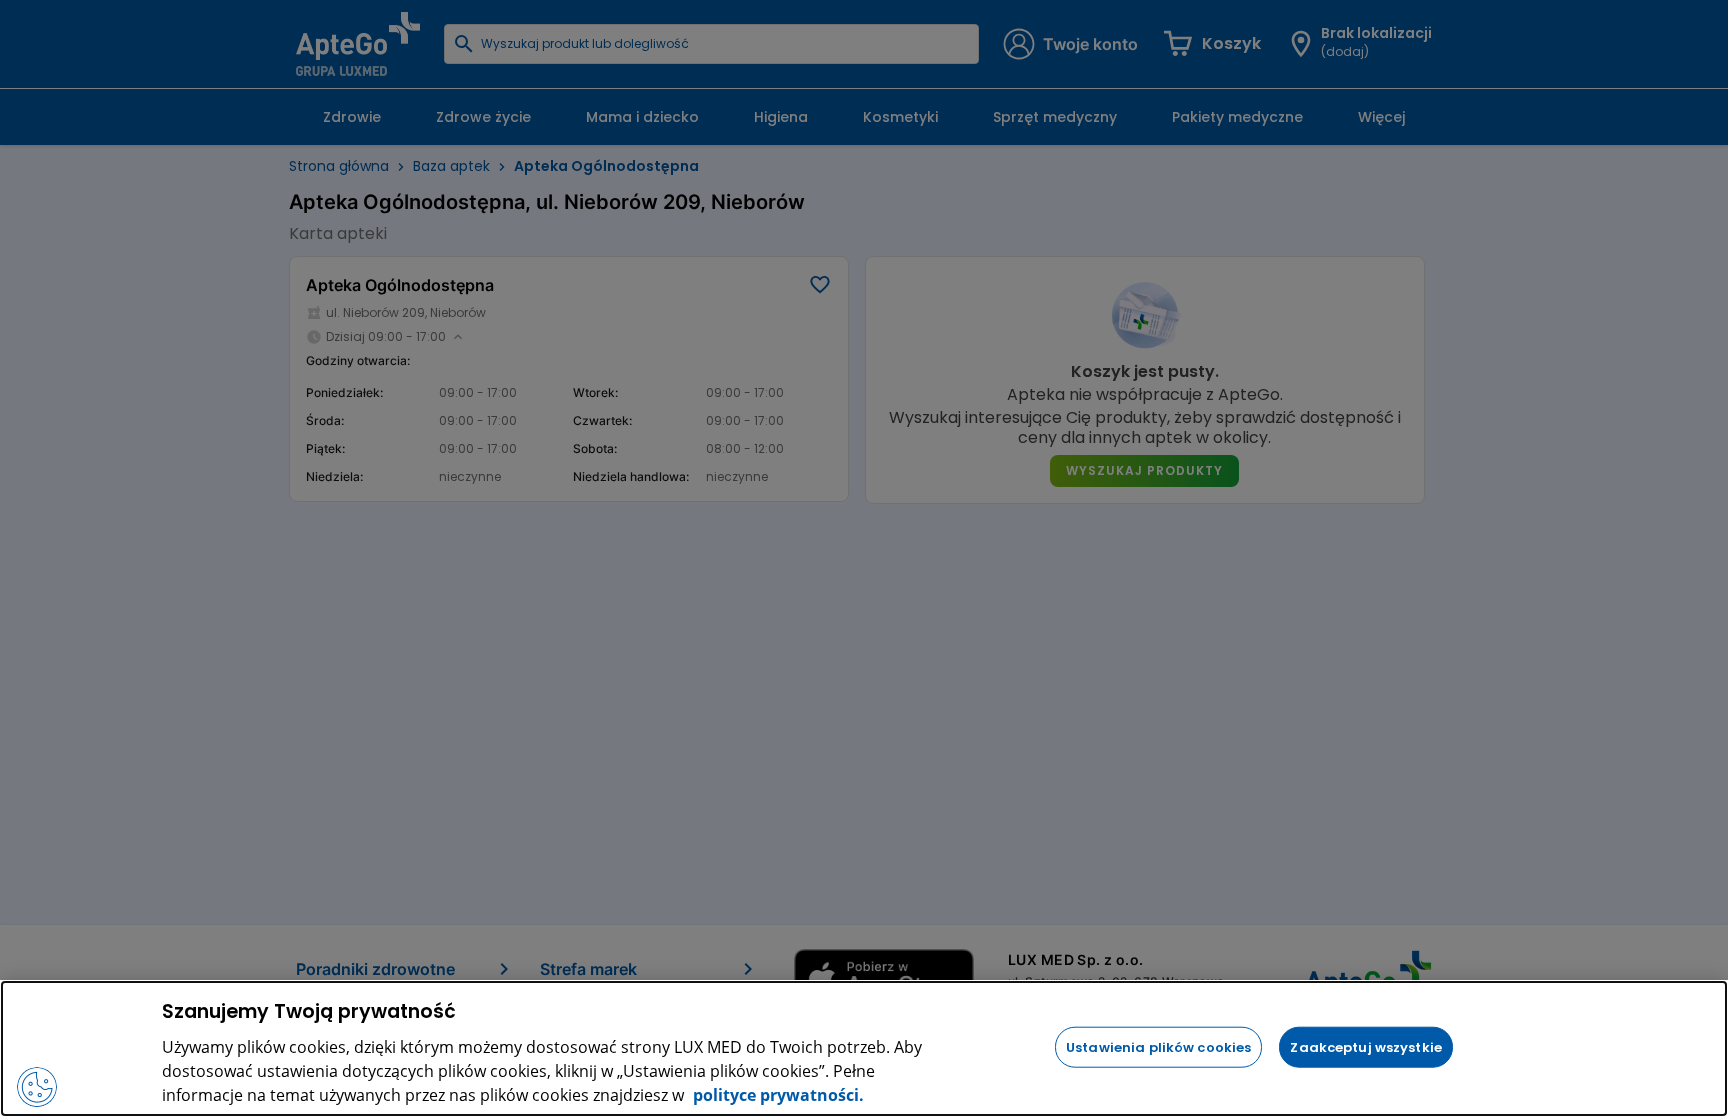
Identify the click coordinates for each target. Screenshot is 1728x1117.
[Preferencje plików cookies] (37, 1087)
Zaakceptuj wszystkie (1366, 1046)
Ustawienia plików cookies (1158, 1046)
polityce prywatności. (776, 1095)
